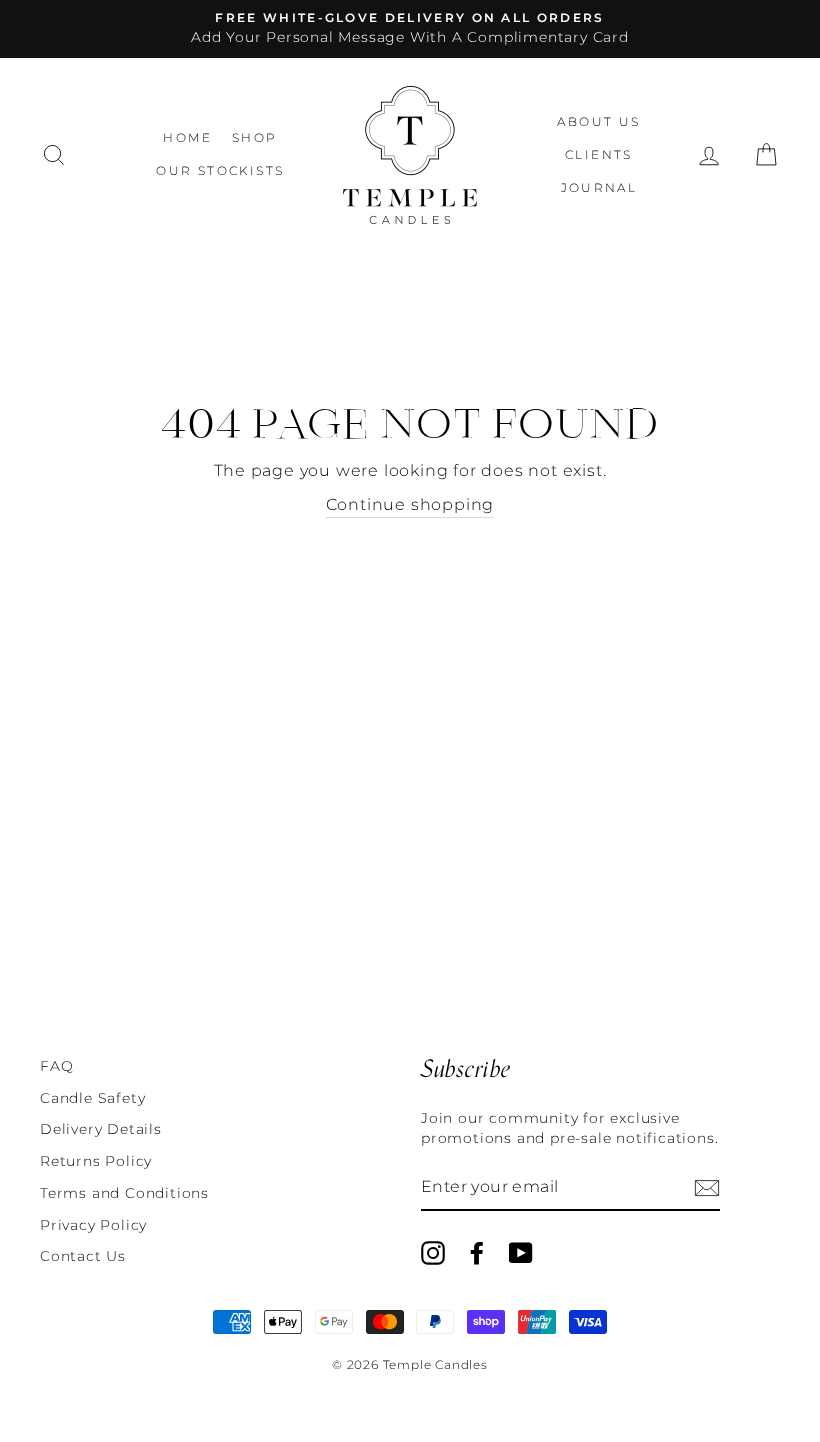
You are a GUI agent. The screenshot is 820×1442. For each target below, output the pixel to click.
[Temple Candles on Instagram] (433, 1253)
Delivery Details (101, 1129)
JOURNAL (599, 187)
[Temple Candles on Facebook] (477, 1253)
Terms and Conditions (124, 1193)
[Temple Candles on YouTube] (521, 1253)
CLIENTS (599, 154)
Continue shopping (410, 504)
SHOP (255, 137)
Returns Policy (96, 1161)
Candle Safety (92, 1098)
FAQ (56, 1066)
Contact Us (83, 1256)
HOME (187, 137)
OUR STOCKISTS (220, 170)
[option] (410, 29)
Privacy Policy (93, 1225)
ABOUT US (598, 121)
